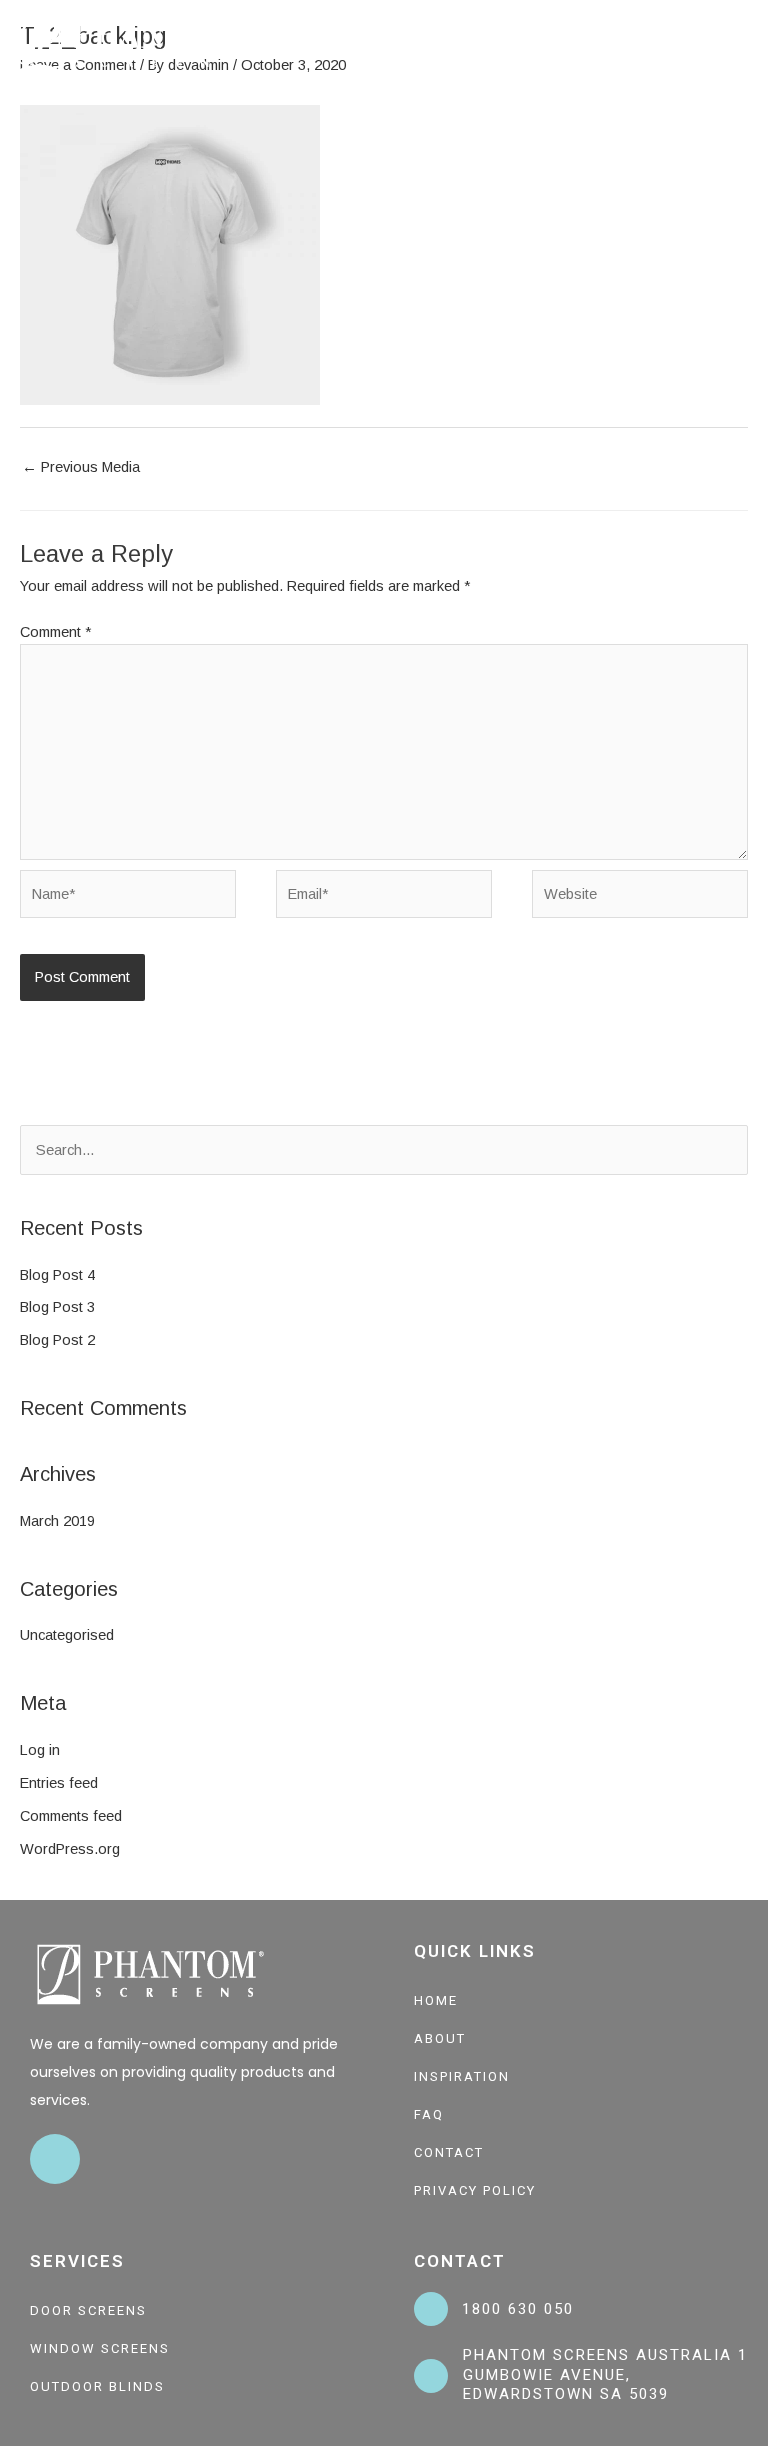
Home (436, 2000)
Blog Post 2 (57, 1340)
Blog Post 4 (57, 1275)
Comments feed (71, 1816)
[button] (744, 45)
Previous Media (81, 467)
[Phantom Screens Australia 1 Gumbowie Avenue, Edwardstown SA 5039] (431, 2376)
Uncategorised (67, 1635)
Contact (449, 2152)
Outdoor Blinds (97, 2386)
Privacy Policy (475, 2190)
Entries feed (59, 1783)
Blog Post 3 (57, 1307)
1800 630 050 (518, 2309)
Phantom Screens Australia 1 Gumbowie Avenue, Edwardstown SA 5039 (605, 2374)
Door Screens (88, 2310)
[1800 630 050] (431, 2309)
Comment (55, 632)
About (440, 2038)
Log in (40, 1750)
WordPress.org (70, 1849)
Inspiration (462, 2076)
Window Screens (100, 2348)
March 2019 (57, 1521)
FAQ (429, 2114)
